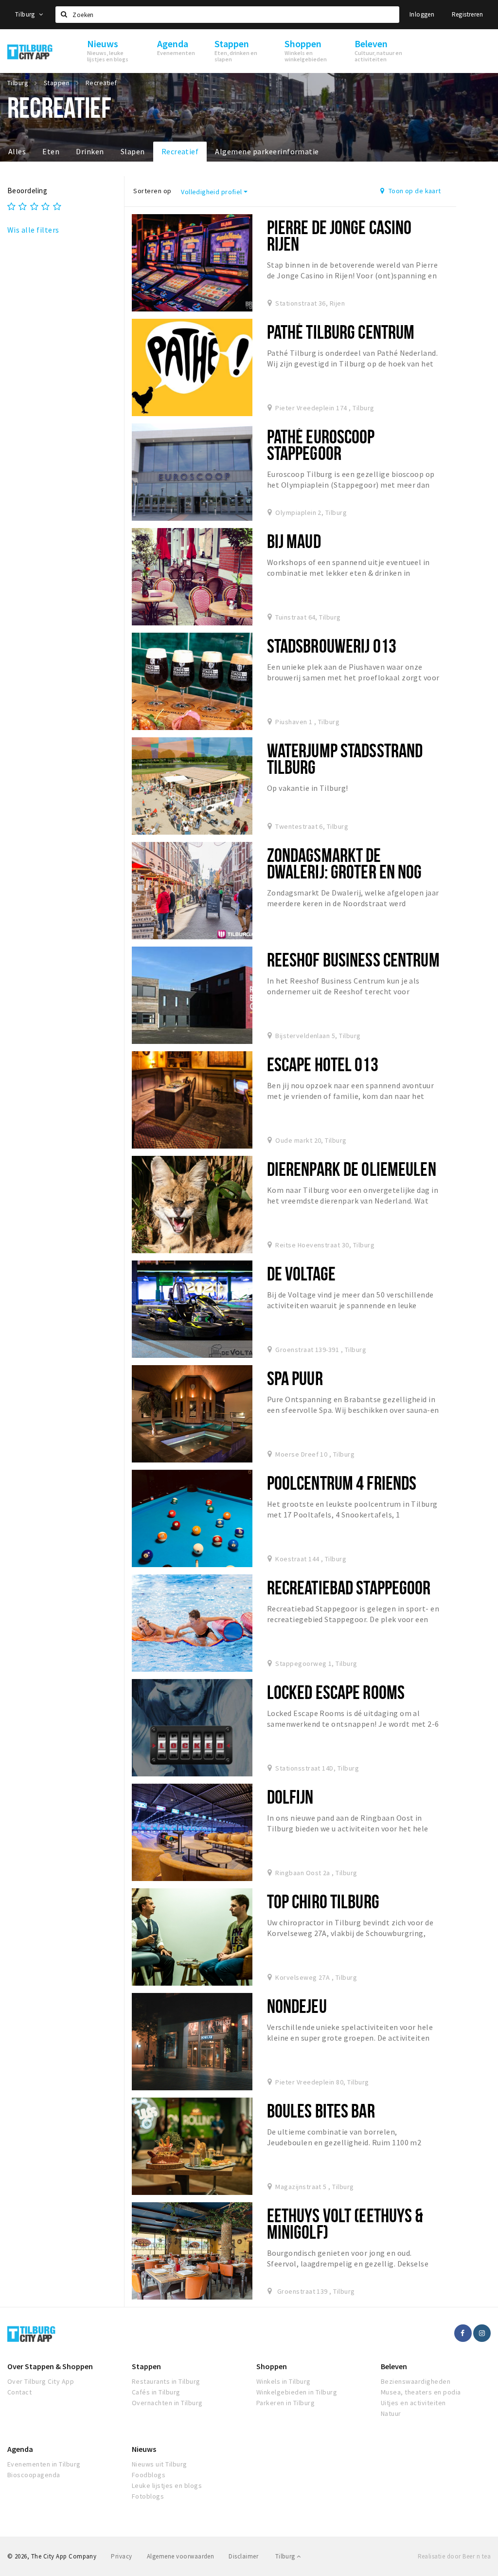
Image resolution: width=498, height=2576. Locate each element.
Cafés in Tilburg (156, 2392)
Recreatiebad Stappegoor (349, 1587)
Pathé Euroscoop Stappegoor (321, 445)
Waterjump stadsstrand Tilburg (345, 758)
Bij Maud (294, 541)
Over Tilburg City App (41, 2381)
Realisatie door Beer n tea (454, 2556)
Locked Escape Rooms (336, 1692)
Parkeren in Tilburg (285, 2403)
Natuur (391, 2413)
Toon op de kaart (414, 191)
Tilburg (26, 14)
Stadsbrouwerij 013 (332, 646)
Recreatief (180, 151)
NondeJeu (297, 2006)
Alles (17, 151)
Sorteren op (152, 191)
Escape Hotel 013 (323, 1064)
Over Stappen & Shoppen (50, 2366)
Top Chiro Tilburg (323, 1901)
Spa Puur (295, 1378)
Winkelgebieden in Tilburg (297, 2392)
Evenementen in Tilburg (44, 2464)
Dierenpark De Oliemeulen (352, 1169)
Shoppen (272, 2366)
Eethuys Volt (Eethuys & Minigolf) (345, 2223)
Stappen (146, 2366)
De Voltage (301, 1273)
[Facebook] (463, 2333)
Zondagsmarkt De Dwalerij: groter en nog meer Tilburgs (345, 871)
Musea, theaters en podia (421, 2392)
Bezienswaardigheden (416, 2381)
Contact (19, 2392)
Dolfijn (290, 1797)
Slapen (133, 151)
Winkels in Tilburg (284, 2381)
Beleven (394, 2366)
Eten (51, 151)
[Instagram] (482, 2333)
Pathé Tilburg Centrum (341, 332)
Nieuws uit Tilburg (160, 2464)
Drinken (90, 151)
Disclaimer (243, 2556)
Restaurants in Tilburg (166, 2381)
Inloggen (422, 14)
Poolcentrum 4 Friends (342, 1483)
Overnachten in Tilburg (167, 2403)
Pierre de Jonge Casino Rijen (339, 235)
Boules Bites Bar (321, 2110)
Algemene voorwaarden (181, 2556)
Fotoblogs (148, 2496)
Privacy (121, 2556)
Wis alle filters (33, 230)
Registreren (467, 14)
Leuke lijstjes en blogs (167, 2485)
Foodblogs (149, 2475)
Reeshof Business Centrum (353, 959)
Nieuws (144, 2449)
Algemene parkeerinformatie (267, 151)
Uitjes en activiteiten (413, 2403)
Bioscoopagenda (34, 2475)
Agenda (20, 2449)
